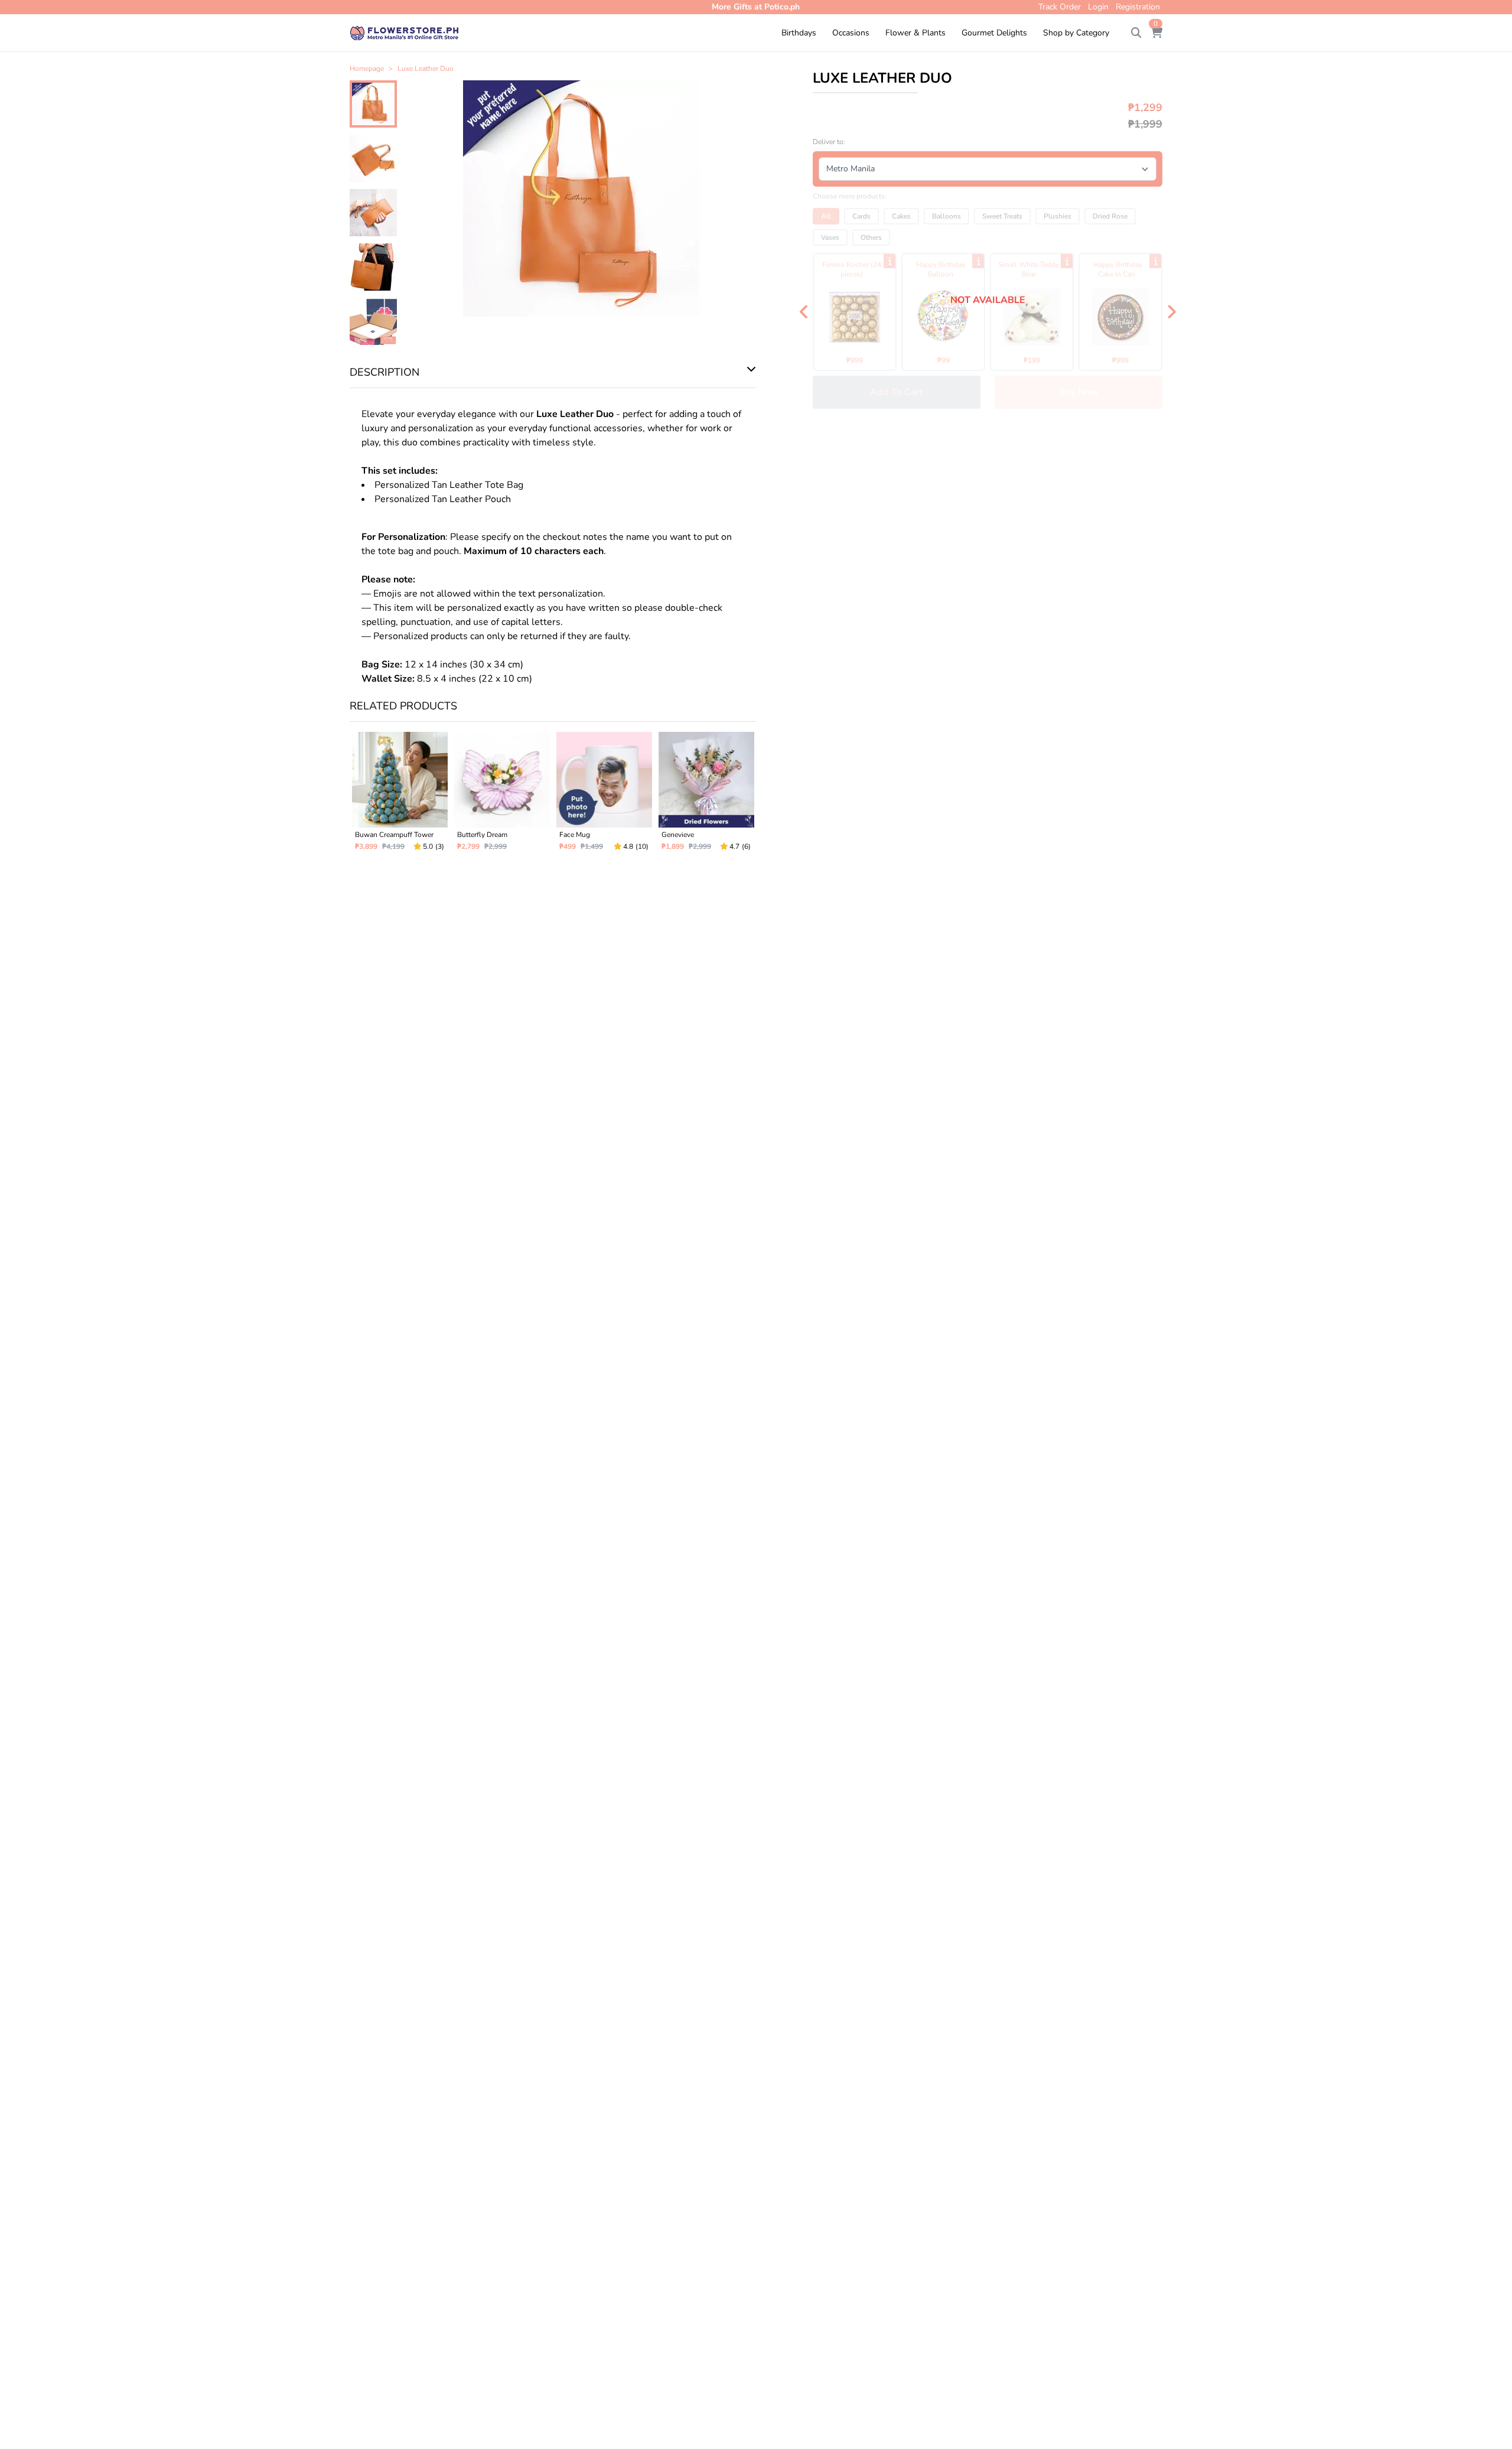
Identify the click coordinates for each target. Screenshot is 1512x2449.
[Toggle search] (1136, 33)
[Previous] (804, 312)
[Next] (1171, 312)
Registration (1138, 7)
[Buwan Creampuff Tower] (400, 796)
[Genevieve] (706, 796)
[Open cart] (1156, 33)
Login (1098, 7)
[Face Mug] (604, 796)
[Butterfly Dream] (502, 796)
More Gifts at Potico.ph (756, 7)
